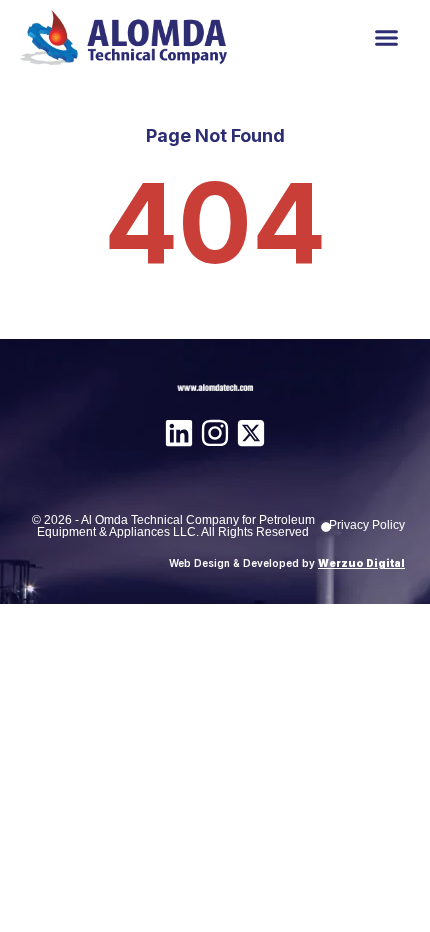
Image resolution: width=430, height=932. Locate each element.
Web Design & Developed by (287, 563)
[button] (387, 38)
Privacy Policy (367, 525)
